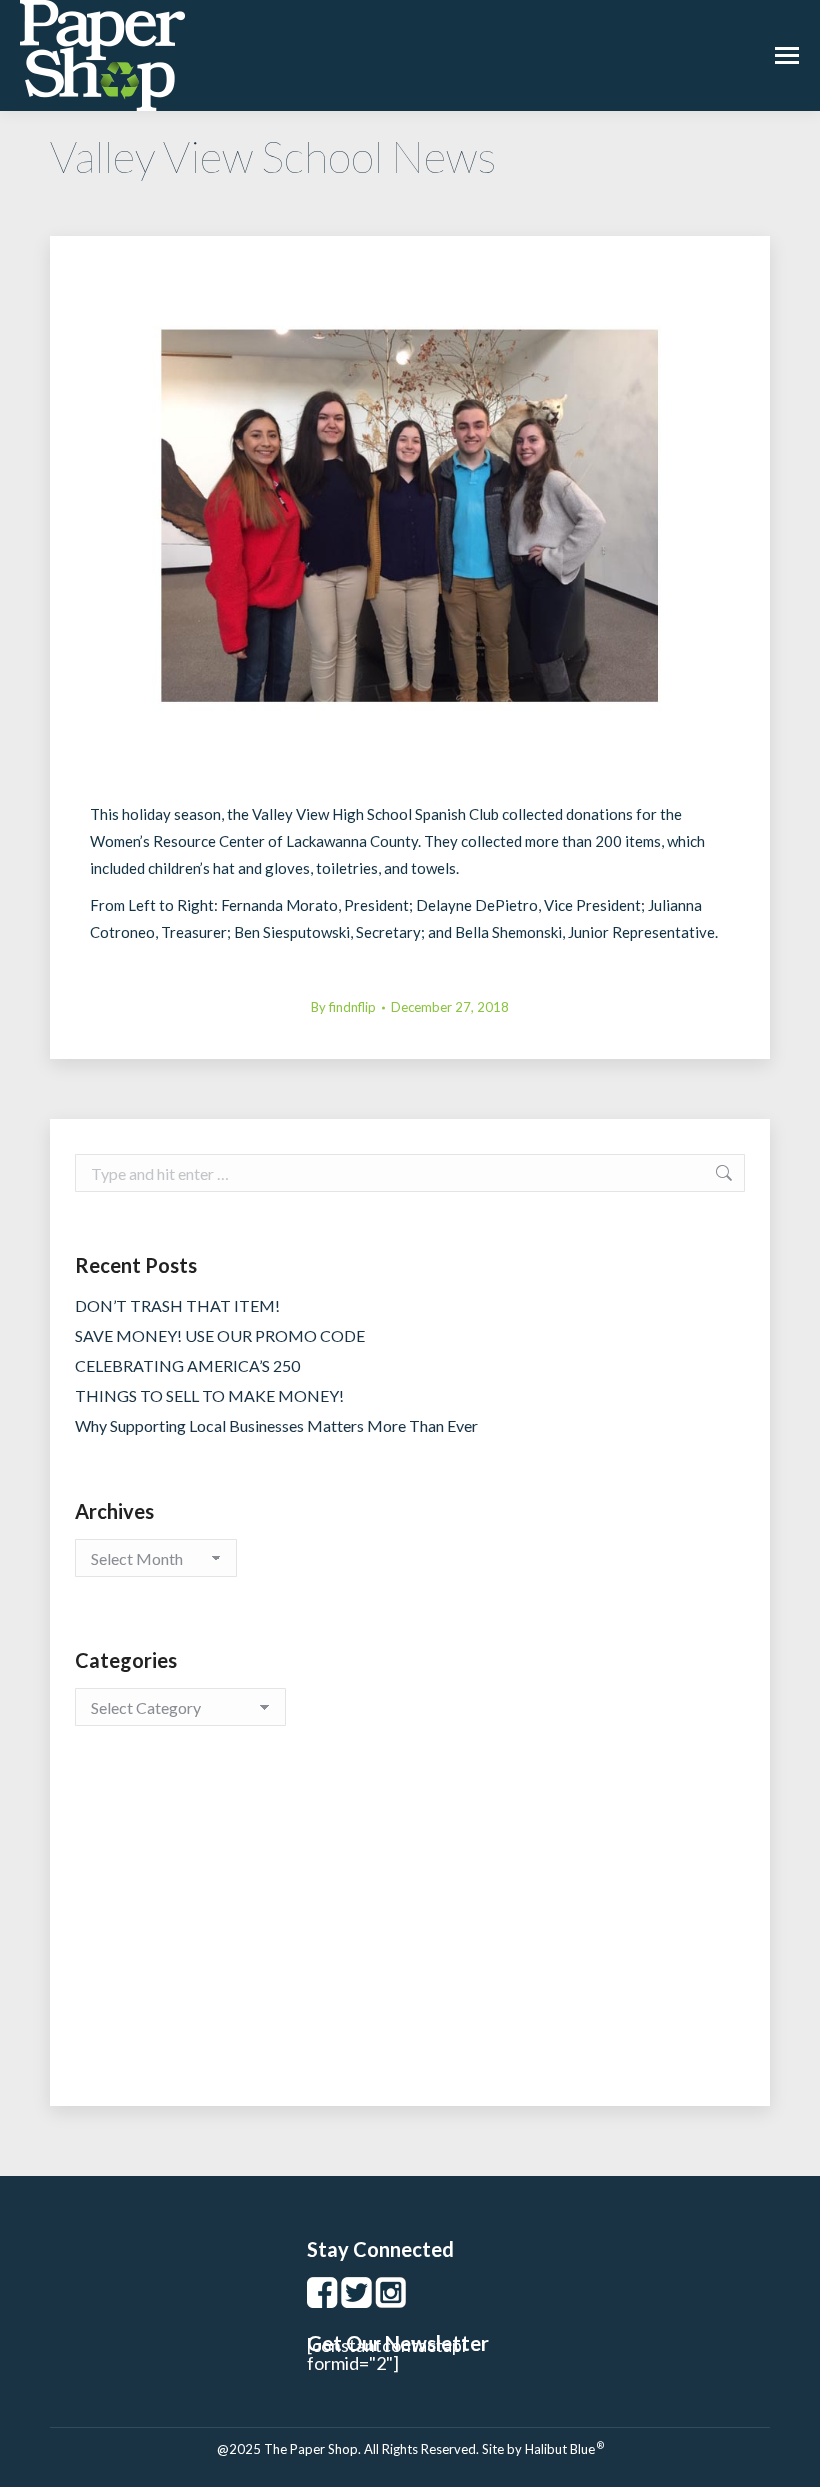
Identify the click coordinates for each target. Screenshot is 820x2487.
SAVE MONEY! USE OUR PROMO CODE (220, 1335)
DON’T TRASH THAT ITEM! (177, 1305)
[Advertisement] (410, 1936)
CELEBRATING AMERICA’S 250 (187, 1365)
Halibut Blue (564, 2449)
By (343, 1007)
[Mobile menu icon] (787, 55)
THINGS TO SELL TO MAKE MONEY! (209, 1395)
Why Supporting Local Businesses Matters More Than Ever (276, 1425)
